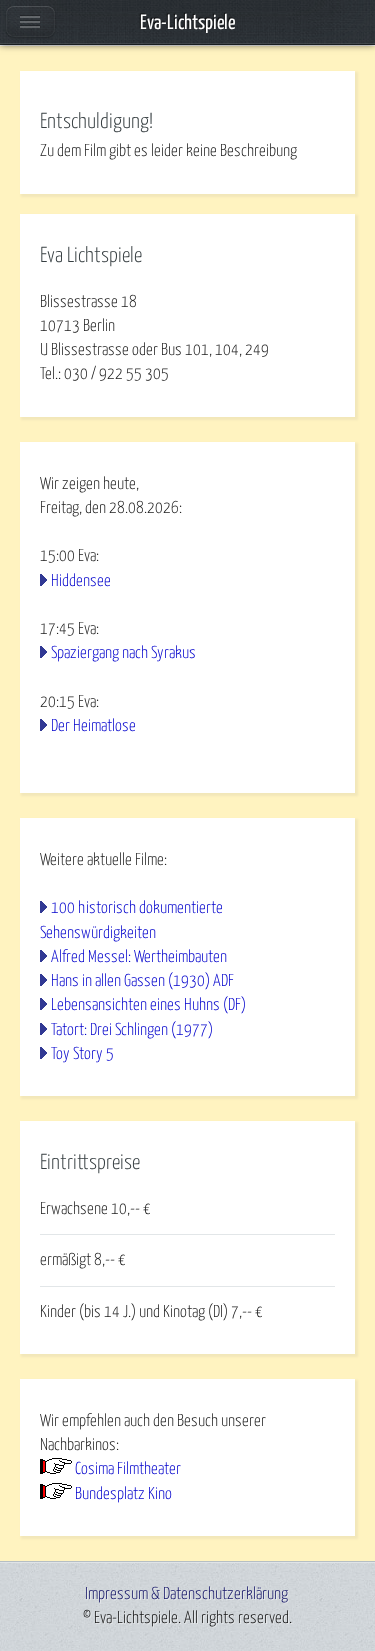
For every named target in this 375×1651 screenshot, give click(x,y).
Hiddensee (81, 581)
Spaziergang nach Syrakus (123, 653)
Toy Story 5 (82, 1054)
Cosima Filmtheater (128, 1469)
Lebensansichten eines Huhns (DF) (148, 1005)
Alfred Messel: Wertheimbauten (139, 957)
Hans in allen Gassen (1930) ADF (142, 981)
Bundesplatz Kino (123, 1494)
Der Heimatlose (93, 726)
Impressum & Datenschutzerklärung (186, 1594)
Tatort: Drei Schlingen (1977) (132, 1030)
